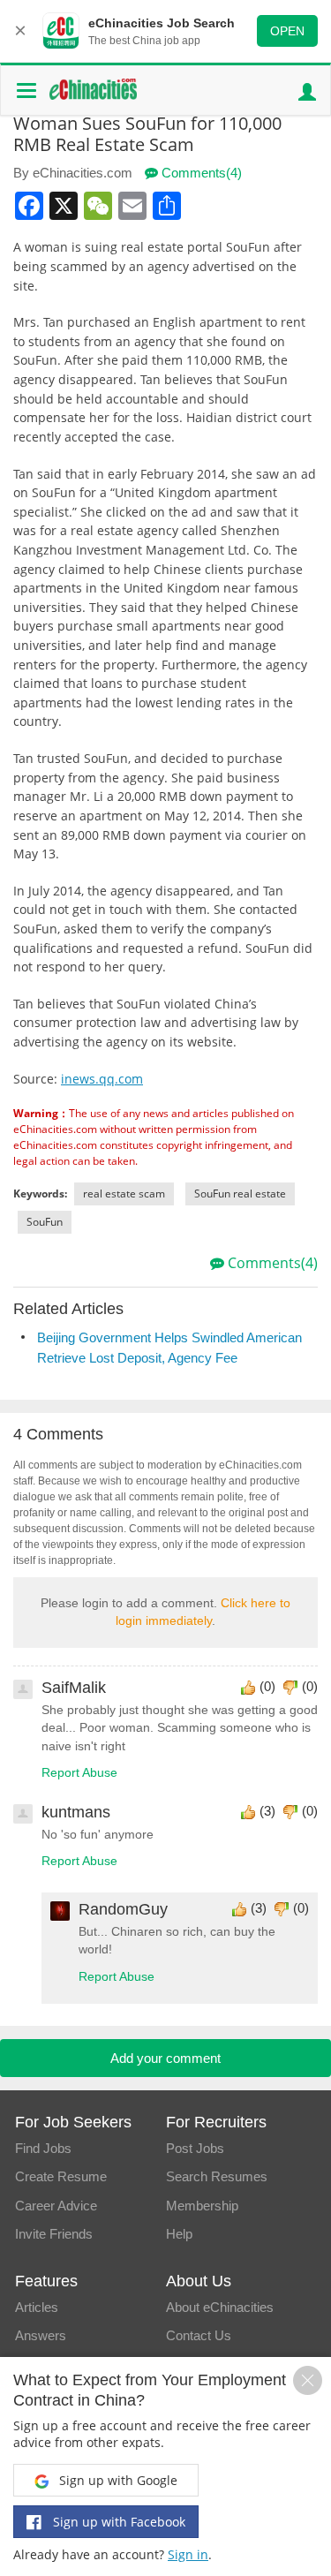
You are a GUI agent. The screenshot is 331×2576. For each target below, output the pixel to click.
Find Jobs (43, 2148)
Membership (202, 2206)
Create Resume (61, 2176)
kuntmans (76, 1812)
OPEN (287, 31)
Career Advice (56, 2206)
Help (179, 2234)
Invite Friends (54, 2234)
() (267, 1686)
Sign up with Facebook (117, 2522)
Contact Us (199, 2335)
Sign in (188, 2554)
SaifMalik (74, 1688)
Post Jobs (195, 2148)
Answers (41, 2335)
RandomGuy (123, 1909)
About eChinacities (220, 2307)
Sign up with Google (117, 2480)
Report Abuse (79, 1773)
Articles (37, 2307)
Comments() (200, 173)
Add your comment (165, 2058)
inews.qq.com (102, 1079)
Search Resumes (217, 2176)
